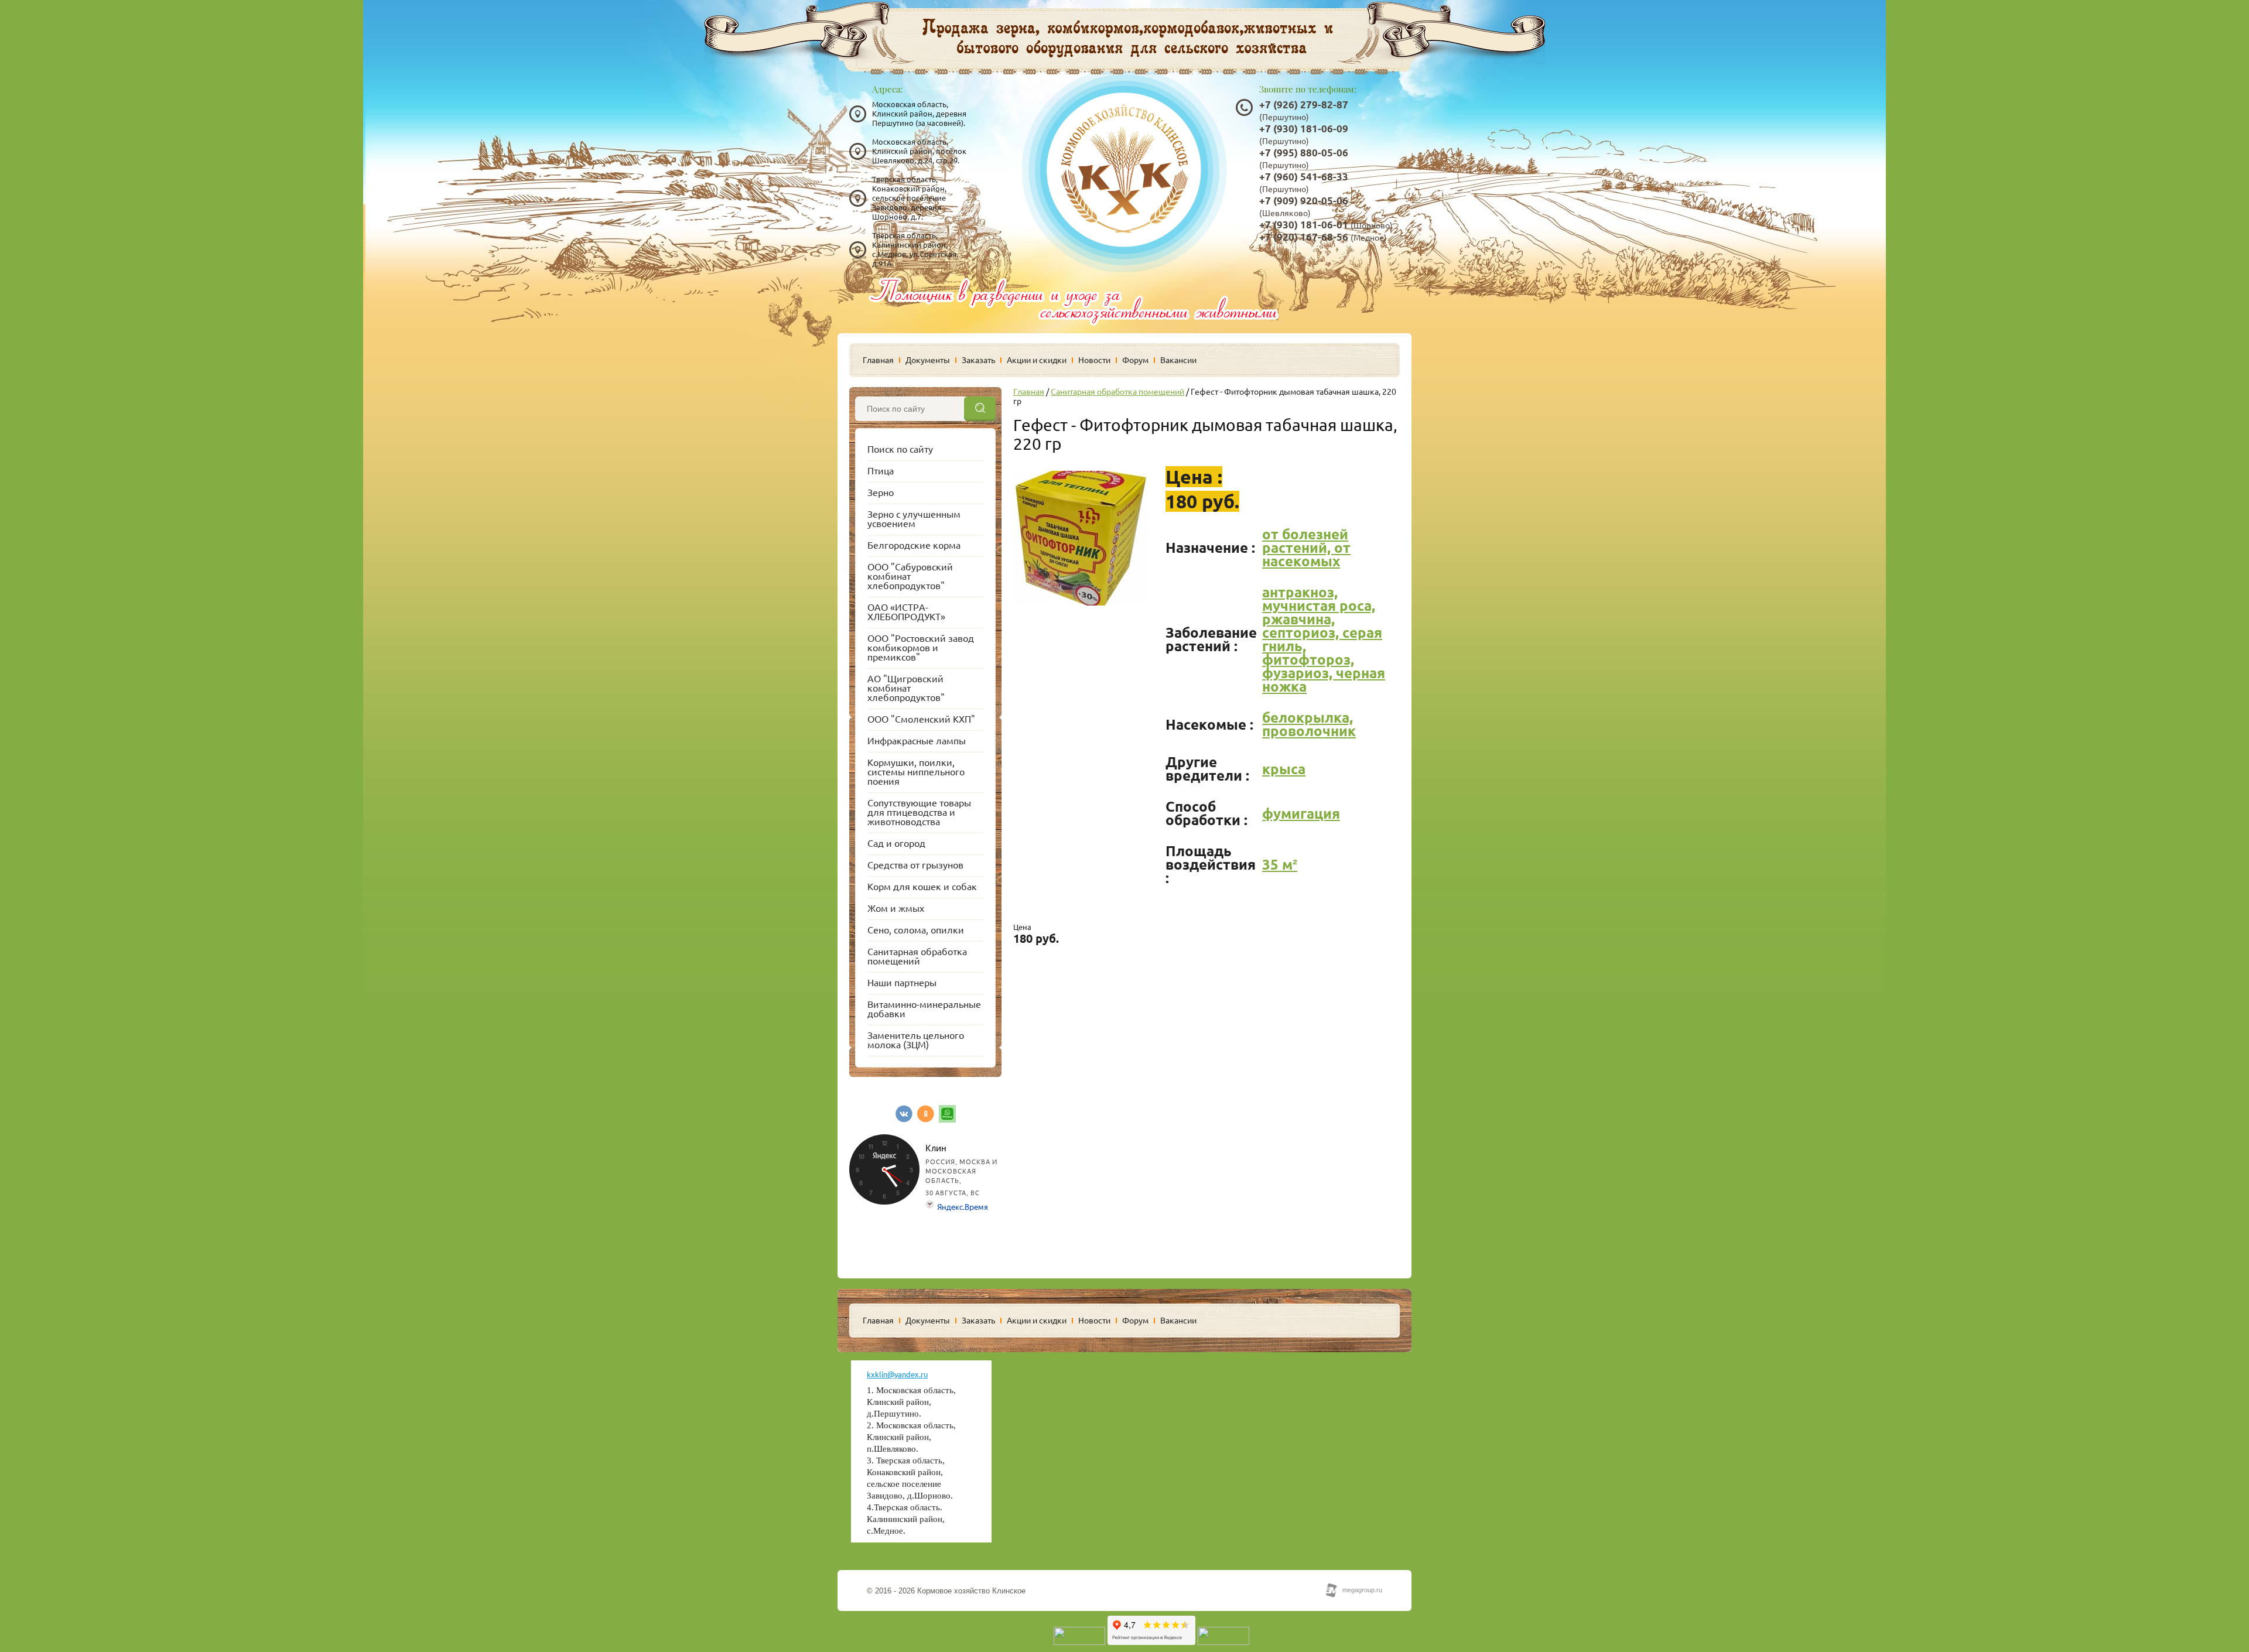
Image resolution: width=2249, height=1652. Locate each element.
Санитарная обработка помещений (917, 956)
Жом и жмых (896, 908)
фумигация (1301, 814)
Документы (928, 360)
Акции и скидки (1037, 360)
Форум (1135, 360)
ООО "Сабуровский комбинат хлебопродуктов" (910, 576)
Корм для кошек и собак (922, 887)
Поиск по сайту (900, 449)
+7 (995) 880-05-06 (1304, 153)
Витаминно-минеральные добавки (924, 1009)
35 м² (1280, 865)
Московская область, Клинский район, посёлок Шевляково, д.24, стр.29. (919, 151)
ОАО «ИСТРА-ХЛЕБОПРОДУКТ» (906, 612)
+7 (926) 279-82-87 (1304, 105)
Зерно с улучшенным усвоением (914, 519)
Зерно (881, 492)
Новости (1094, 360)
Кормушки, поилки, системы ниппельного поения (916, 772)
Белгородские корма (914, 545)
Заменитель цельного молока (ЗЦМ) (916, 1040)
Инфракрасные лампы (917, 741)
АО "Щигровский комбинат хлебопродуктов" (906, 688)
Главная (878, 360)
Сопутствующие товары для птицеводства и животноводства (919, 812)
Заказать (978, 360)
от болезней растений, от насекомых (1306, 548)
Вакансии (1178, 360)
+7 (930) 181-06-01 (1304, 225)
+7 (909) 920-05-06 (1304, 201)
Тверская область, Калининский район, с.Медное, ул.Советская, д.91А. (915, 249)
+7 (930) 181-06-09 (1304, 129)
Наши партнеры (902, 983)
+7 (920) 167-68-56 (1304, 237)
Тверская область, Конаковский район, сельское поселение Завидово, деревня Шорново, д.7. (909, 198)
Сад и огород (896, 843)
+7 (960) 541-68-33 (1304, 177)
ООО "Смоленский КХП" (921, 719)
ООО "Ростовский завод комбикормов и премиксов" (921, 648)
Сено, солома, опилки (916, 930)
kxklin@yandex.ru (897, 1374)
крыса (1284, 769)
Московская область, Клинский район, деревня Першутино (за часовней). (919, 114)
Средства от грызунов (915, 865)
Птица (881, 471)
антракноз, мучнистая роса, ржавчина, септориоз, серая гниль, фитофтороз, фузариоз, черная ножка (1324, 639)
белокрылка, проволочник (1309, 724)
